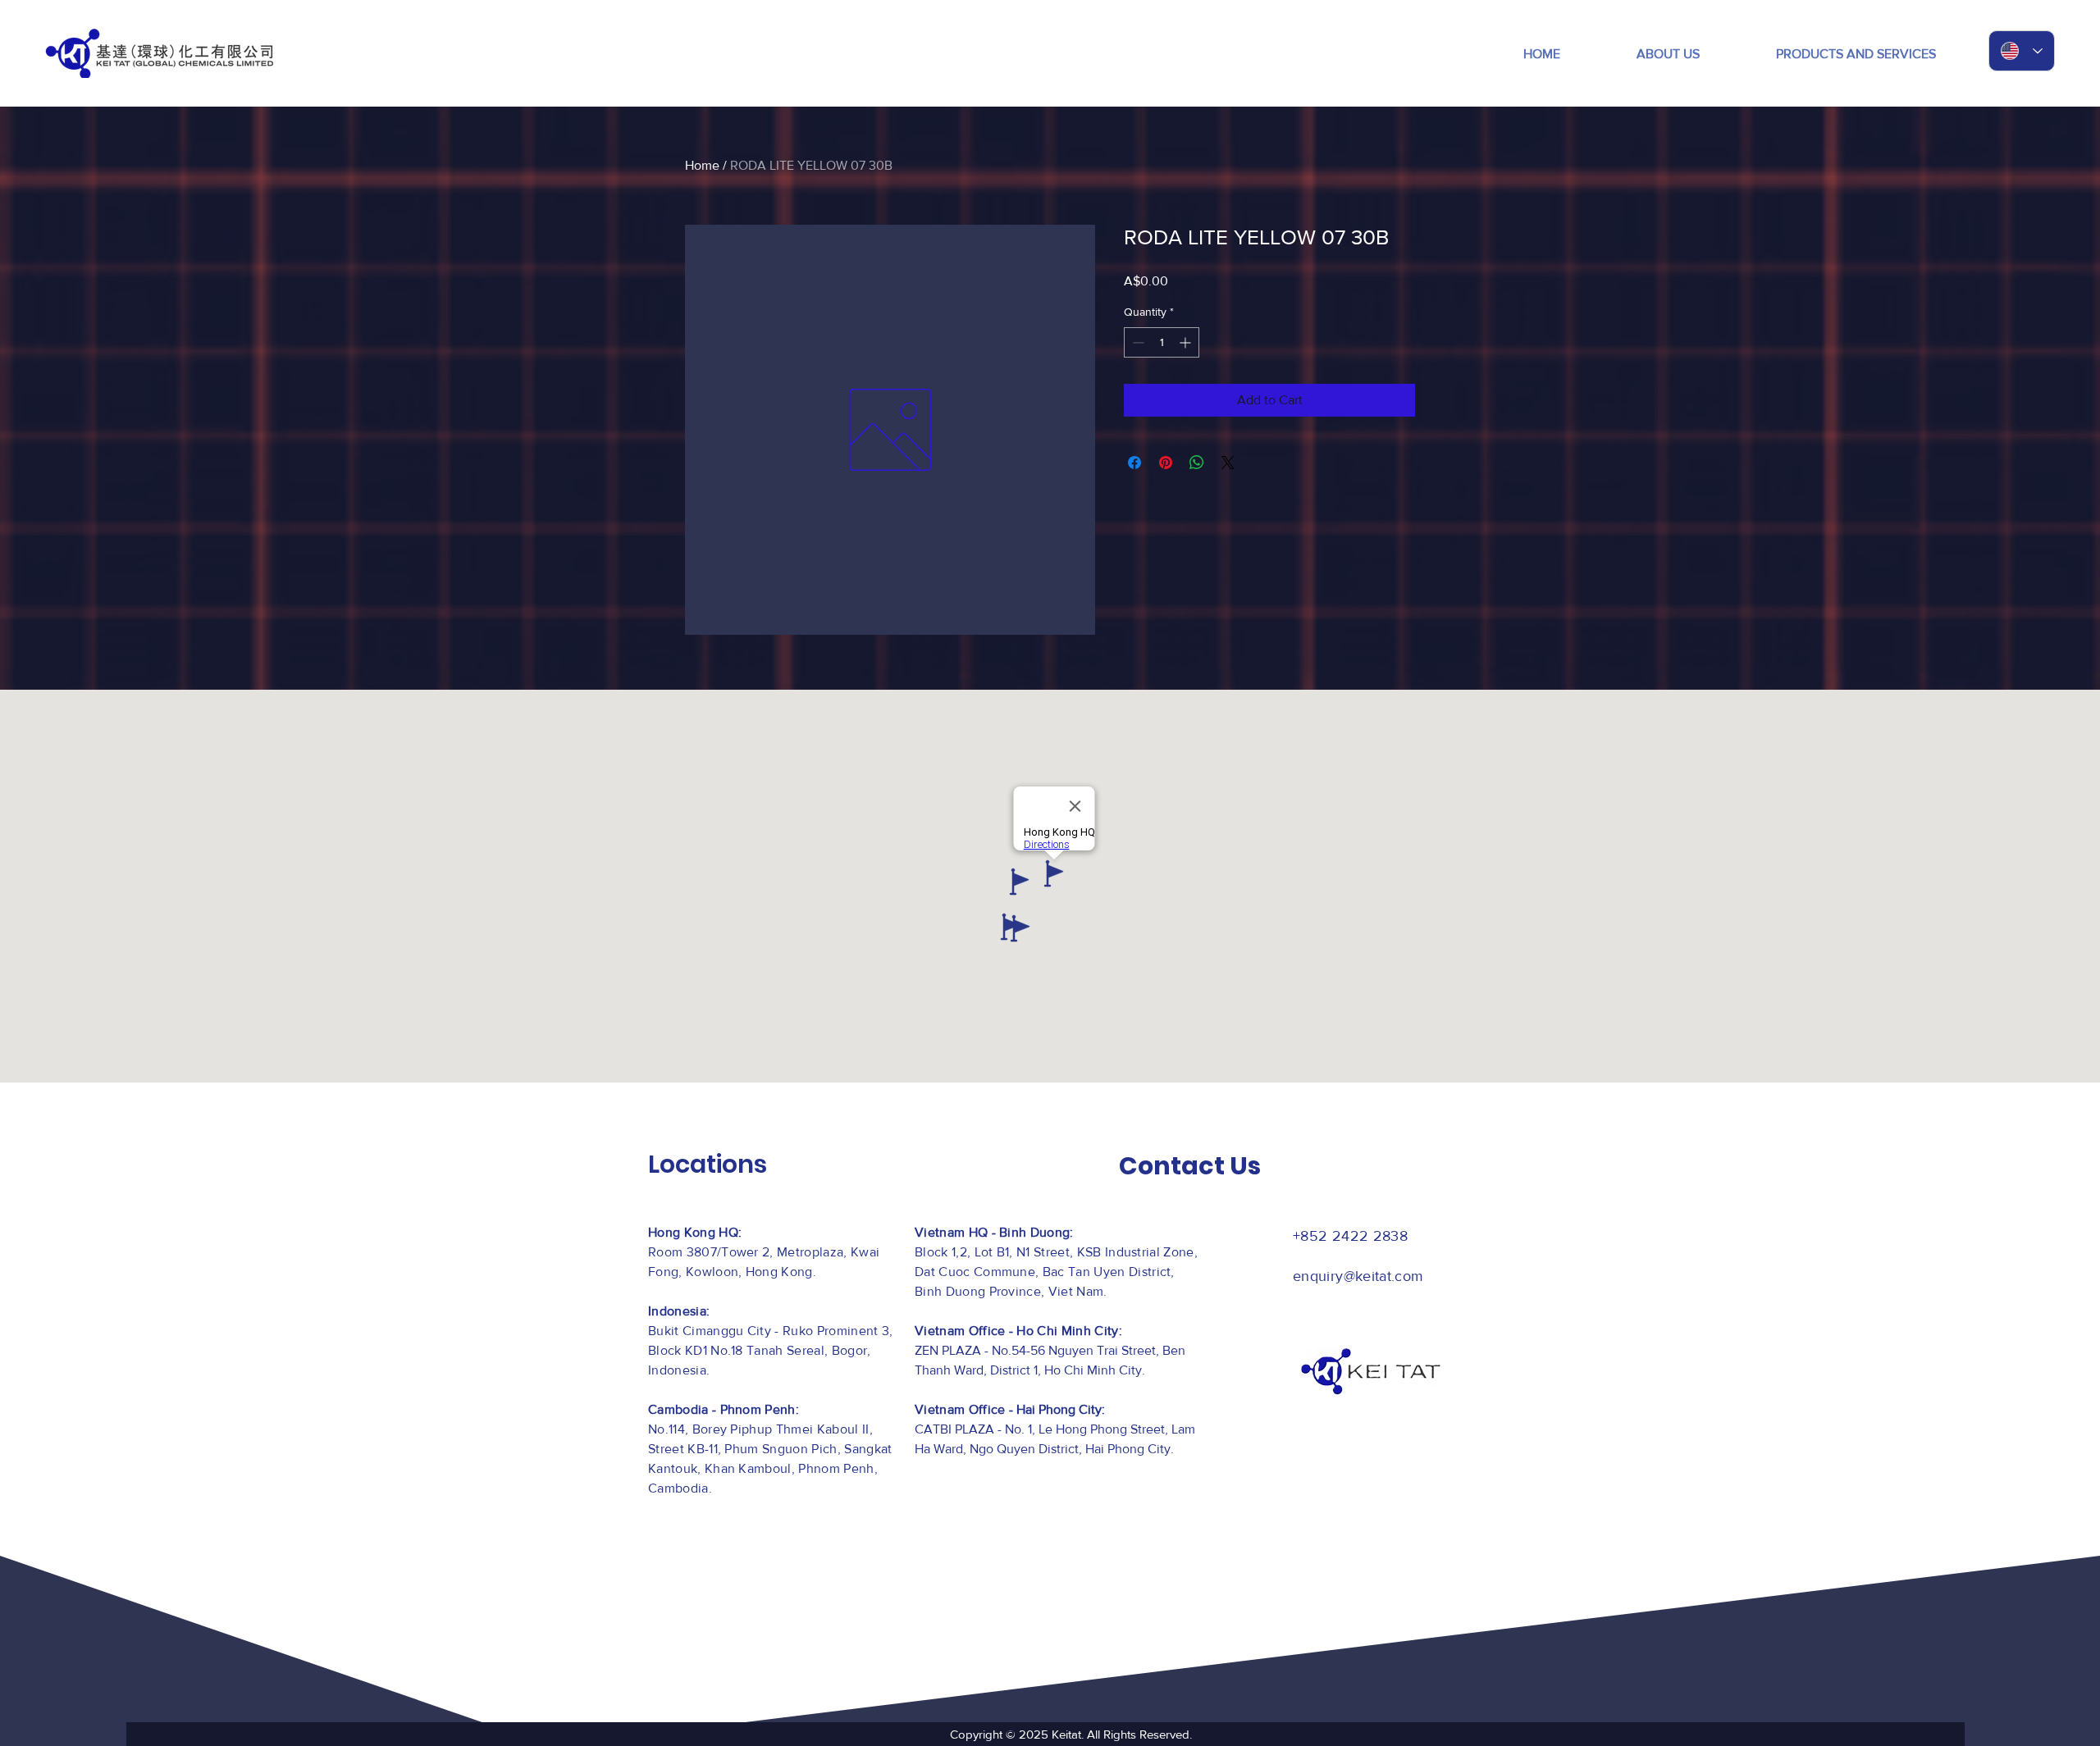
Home (702, 165)
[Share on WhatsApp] (1197, 463)
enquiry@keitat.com (1358, 1276)
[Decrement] (1137, 342)
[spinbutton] (1162, 342)
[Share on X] (1228, 463)
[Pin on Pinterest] (1166, 463)
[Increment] (1187, 342)
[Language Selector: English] (2022, 51)
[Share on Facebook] (1134, 463)
